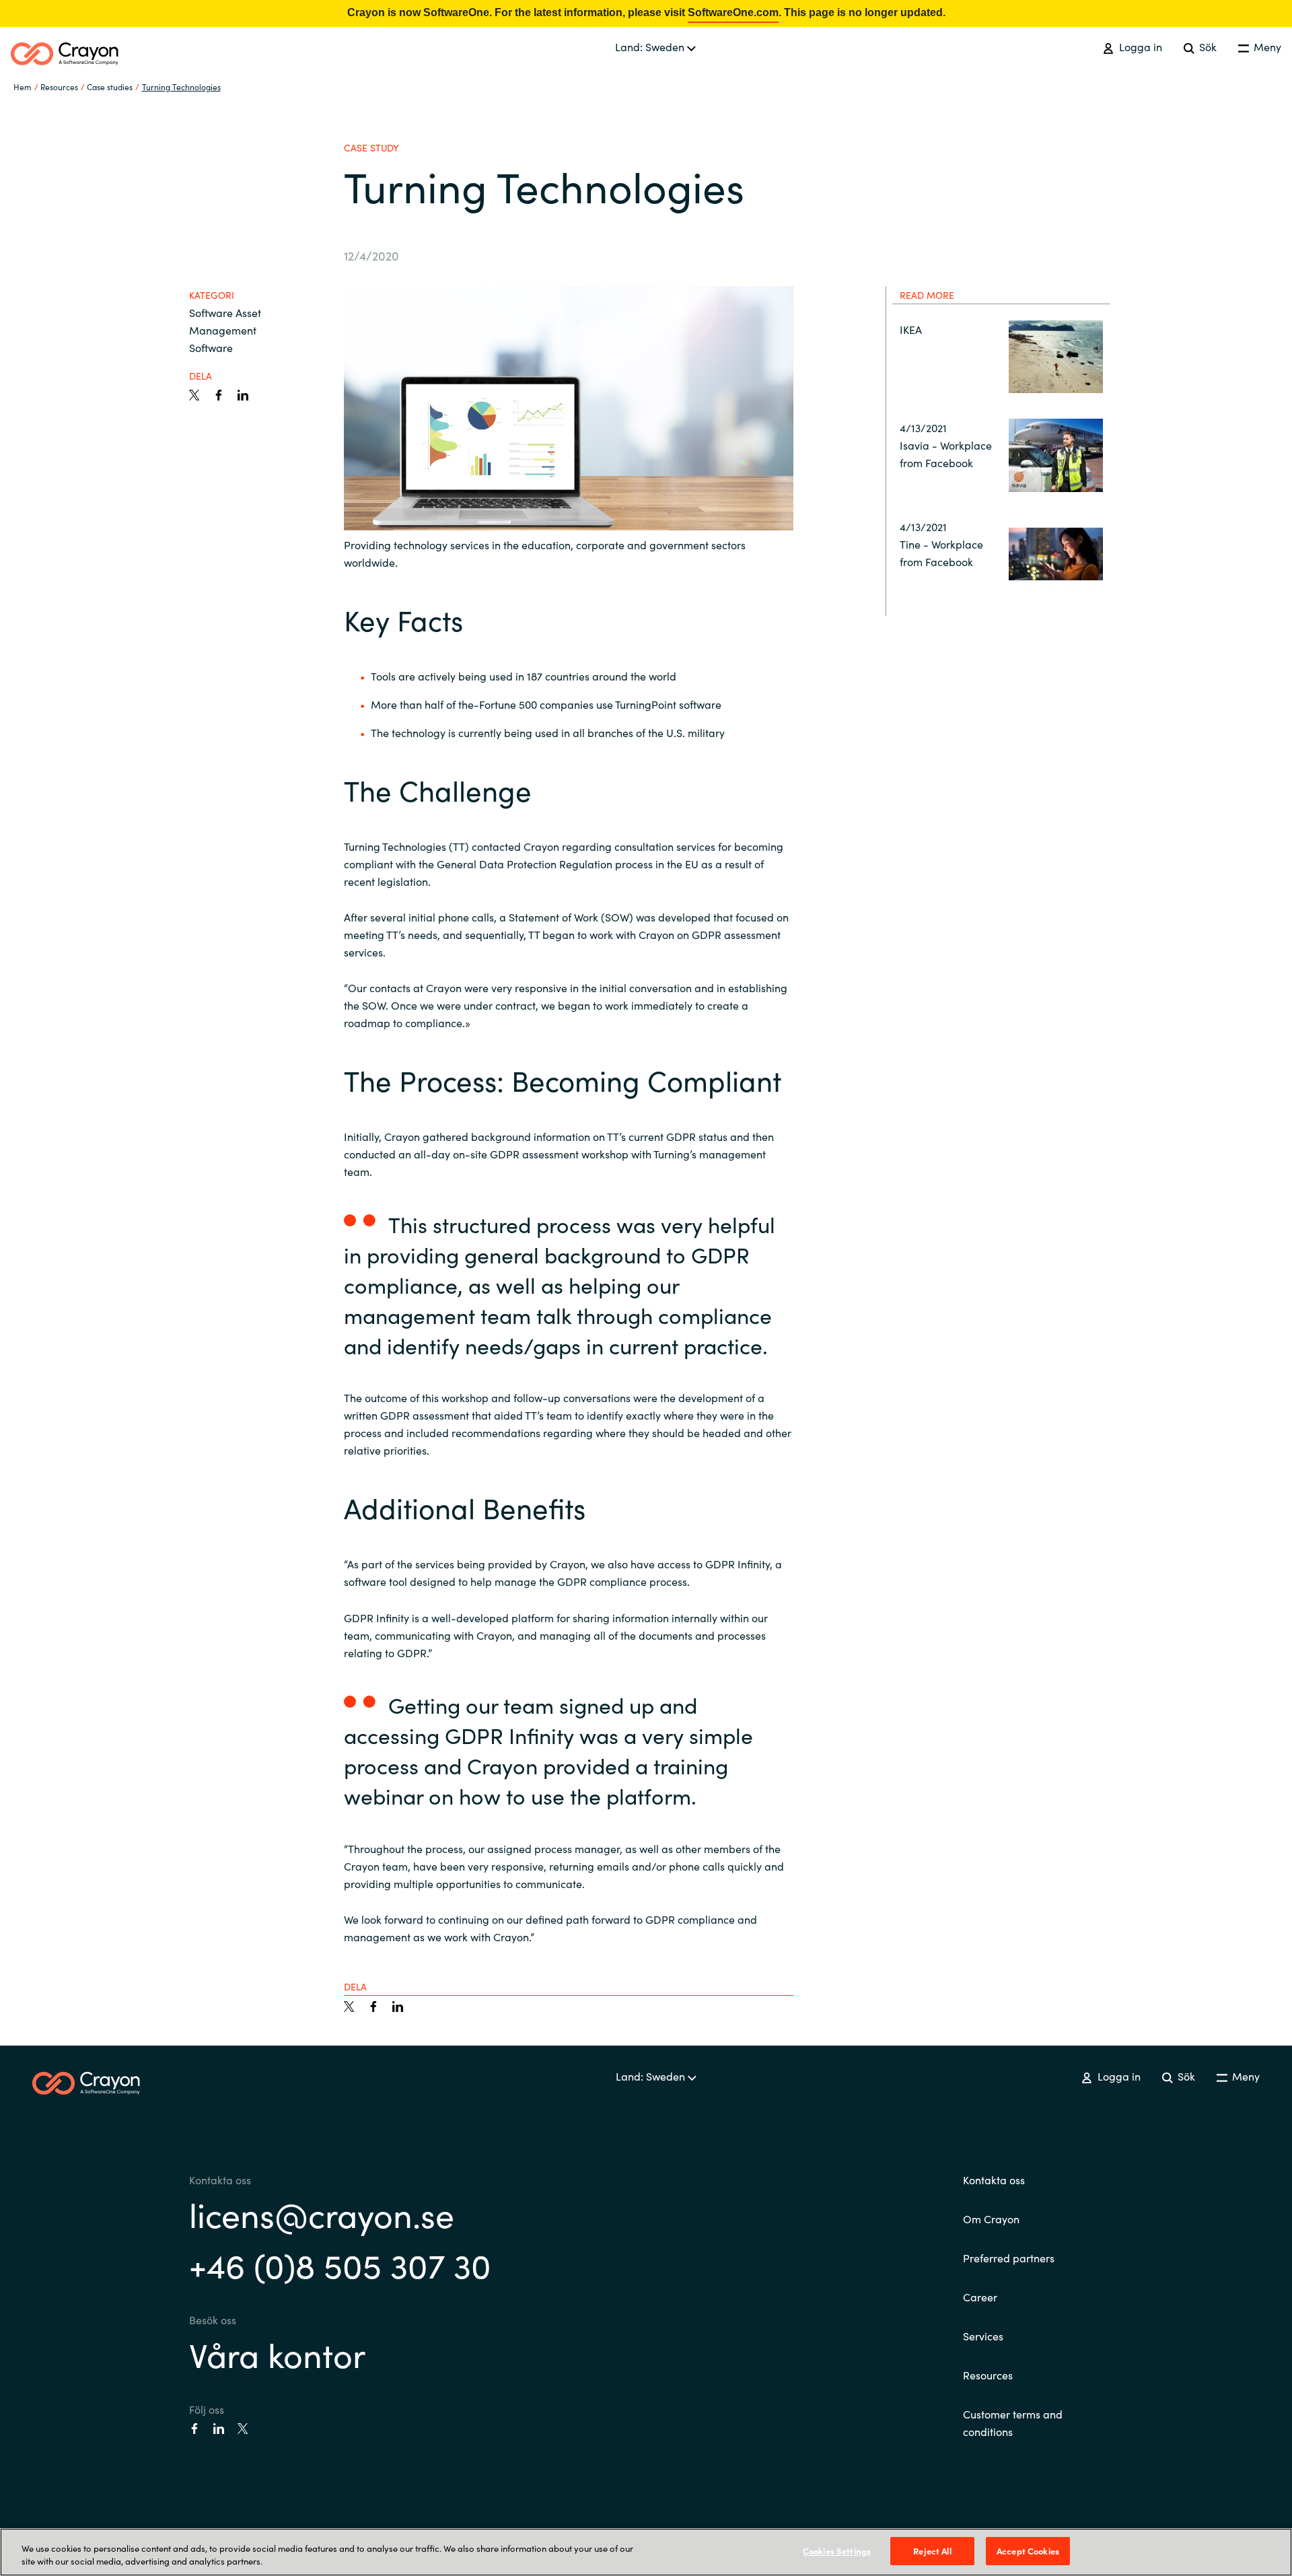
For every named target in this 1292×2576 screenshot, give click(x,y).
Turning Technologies (181, 86)
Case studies (110, 86)
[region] (646, 2552)
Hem (23, 86)
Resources (988, 2375)
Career (980, 2297)
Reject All (932, 2551)
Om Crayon (991, 2219)
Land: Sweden (651, 46)
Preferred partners (1009, 2258)
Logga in (1139, 46)
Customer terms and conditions (1013, 2423)
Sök (1207, 46)
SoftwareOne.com (733, 12)
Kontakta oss (994, 2180)
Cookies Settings (837, 2551)
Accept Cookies (1028, 2551)
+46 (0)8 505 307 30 (340, 2264)
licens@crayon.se (322, 2214)
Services (983, 2336)
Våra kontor (277, 2354)
